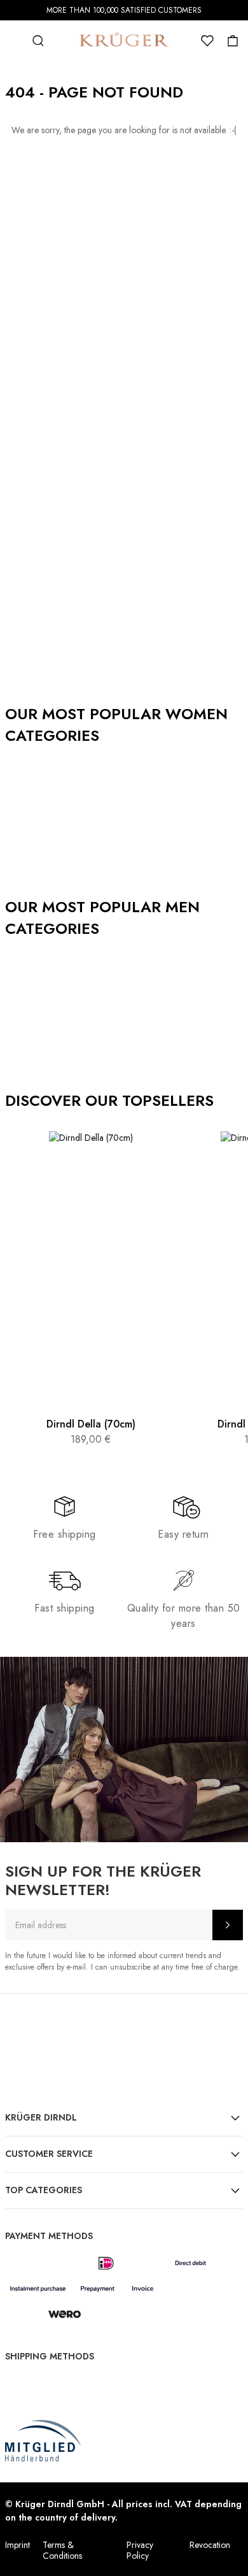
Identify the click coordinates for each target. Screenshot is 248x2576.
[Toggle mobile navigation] (13, 41)
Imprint (17, 2545)
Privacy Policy (140, 2550)
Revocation (210, 2545)
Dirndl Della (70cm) (91, 1424)
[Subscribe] (228, 1925)
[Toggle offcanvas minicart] (233, 41)
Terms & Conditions (62, 2550)
